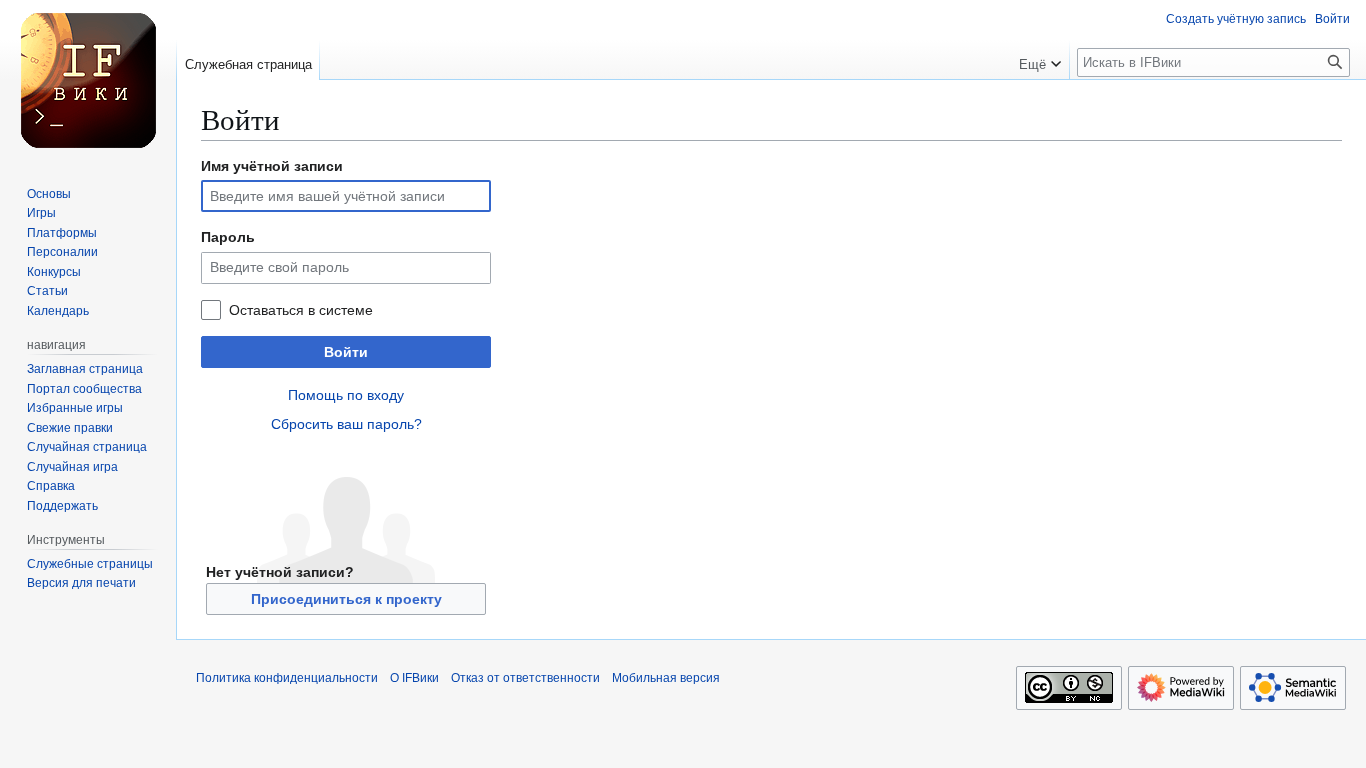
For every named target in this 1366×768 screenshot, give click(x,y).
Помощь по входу (346, 395)
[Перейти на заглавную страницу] (88, 80)
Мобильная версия (666, 678)
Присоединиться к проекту (346, 599)
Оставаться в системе (301, 310)
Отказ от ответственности (525, 678)
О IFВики (414, 678)
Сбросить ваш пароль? (346, 424)
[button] (1040, 60)
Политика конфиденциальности (287, 678)
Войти (346, 352)
